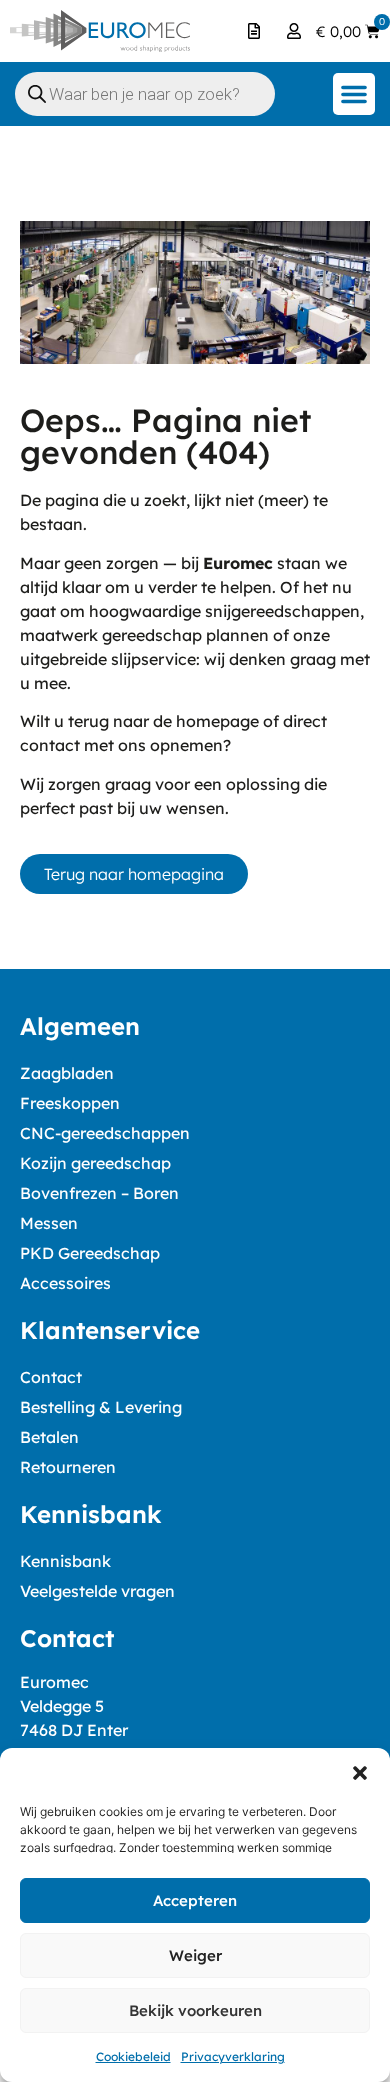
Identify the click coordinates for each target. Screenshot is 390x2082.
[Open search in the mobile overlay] (145, 94)
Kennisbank (65, 1561)
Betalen (49, 1437)
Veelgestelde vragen (97, 1591)
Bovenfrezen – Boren (99, 1193)
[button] (360, 1773)
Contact (51, 1377)
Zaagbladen (67, 1073)
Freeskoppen (70, 1103)
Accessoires (65, 1283)
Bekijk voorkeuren (195, 2010)
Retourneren (68, 1467)
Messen (49, 1223)
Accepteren (195, 1900)
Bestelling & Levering (101, 1407)
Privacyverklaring (233, 2056)
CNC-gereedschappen (105, 1133)
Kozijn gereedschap (95, 1163)
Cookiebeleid (133, 2056)
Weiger (195, 1955)
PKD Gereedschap (90, 1253)
